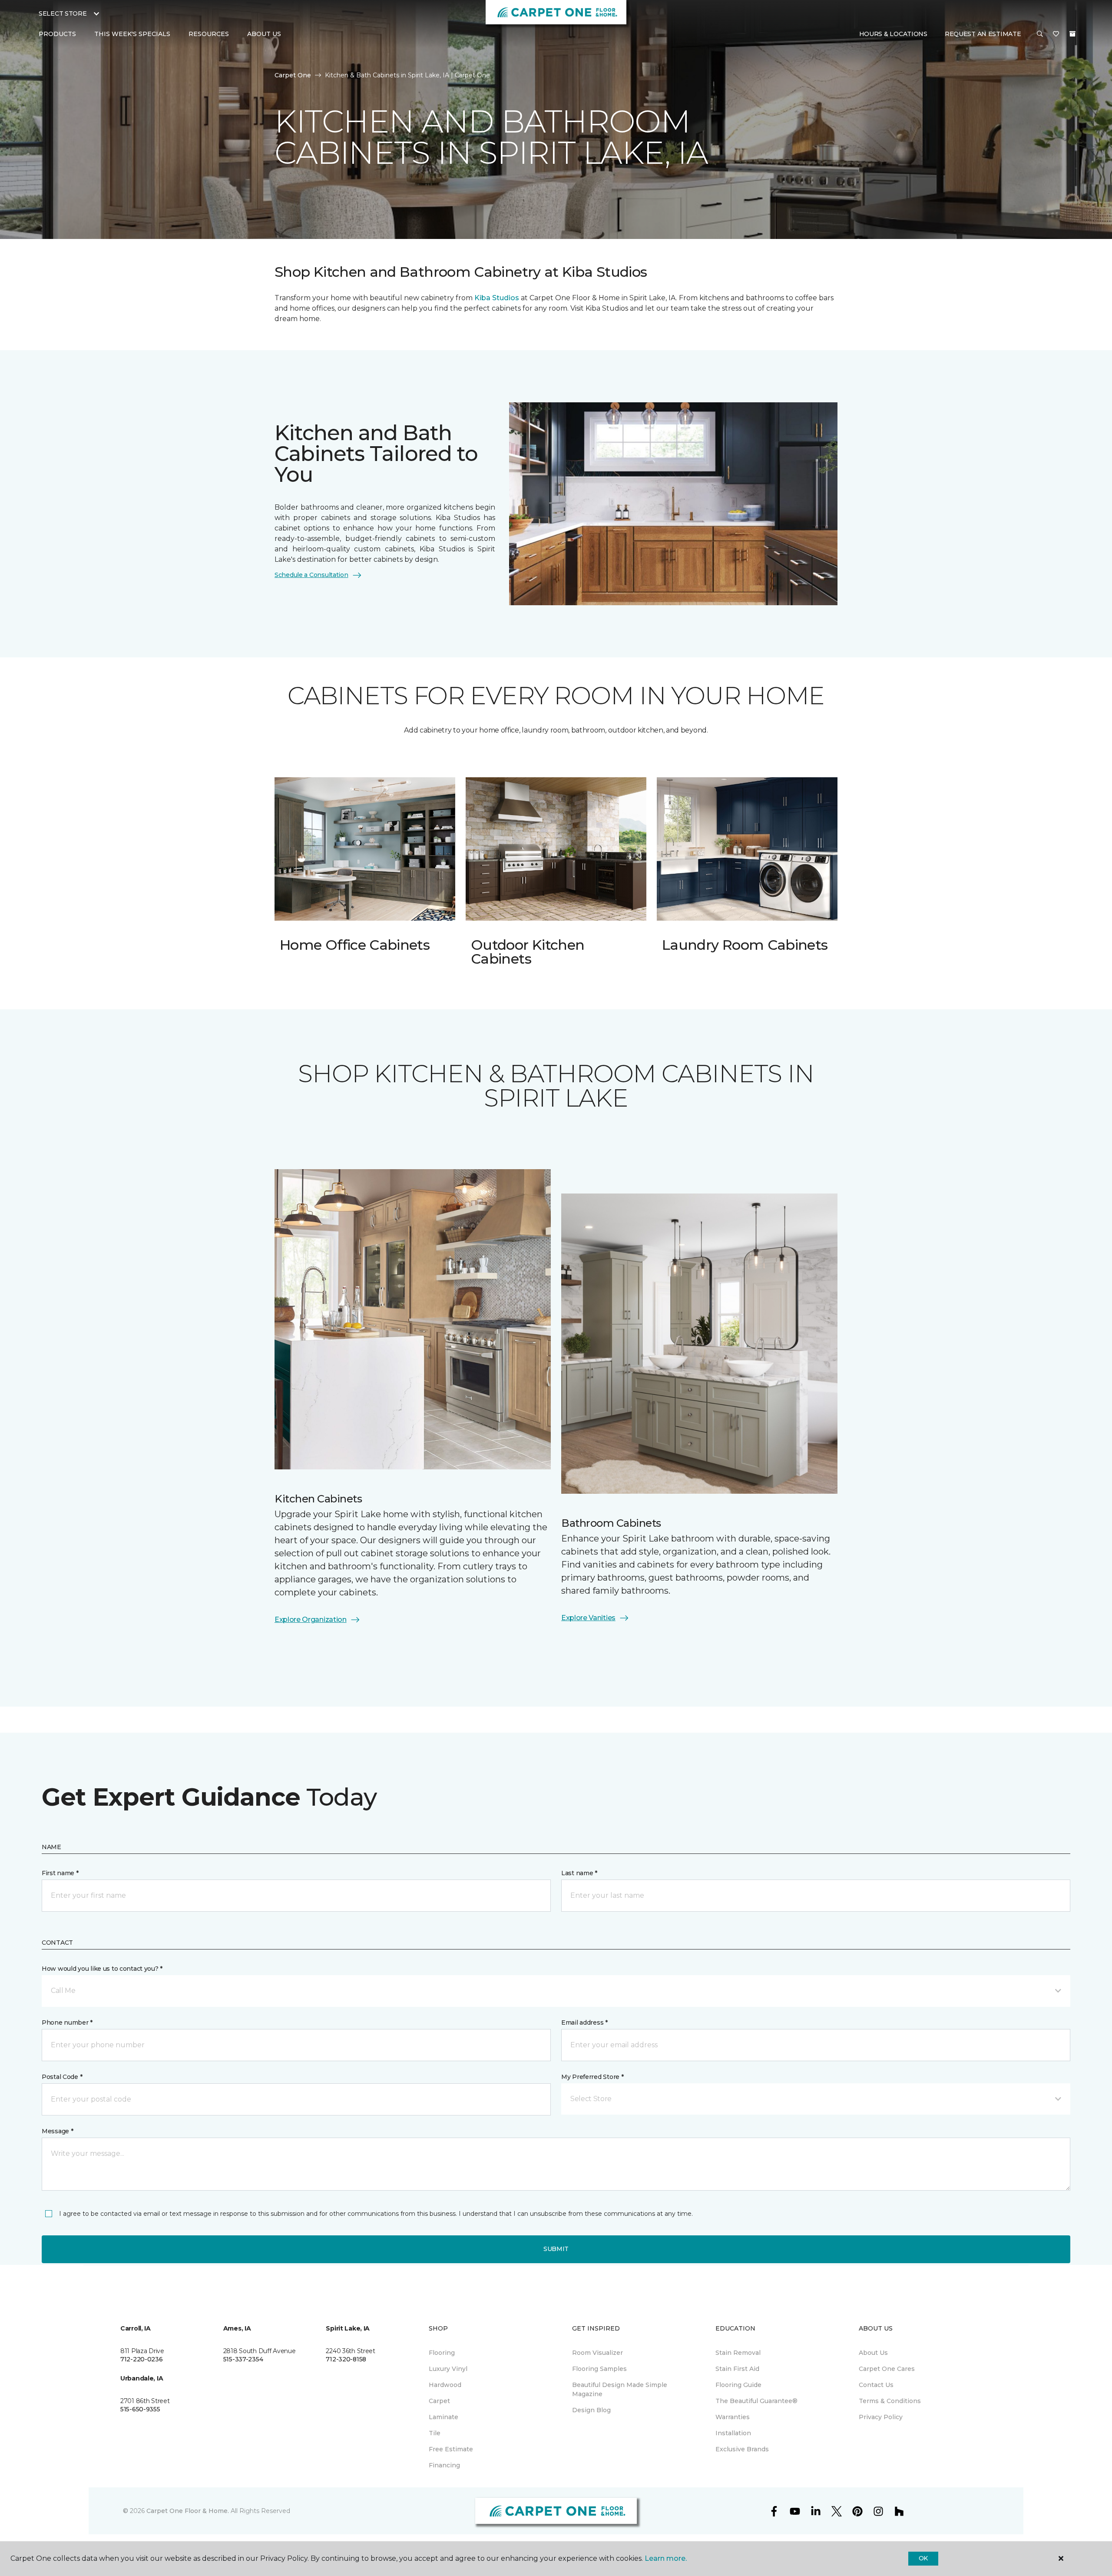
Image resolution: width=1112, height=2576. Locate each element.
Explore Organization (311, 1620)
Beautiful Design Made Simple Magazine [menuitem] (620, 2389)
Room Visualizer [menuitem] (597, 2353)
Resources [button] (209, 34)
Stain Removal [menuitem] (738, 2353)
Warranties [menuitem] (733, 2417)
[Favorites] (1056, 34)
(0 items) (1072, 34)
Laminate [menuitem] (443, 2417)
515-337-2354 (243, 2359)
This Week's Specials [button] (132, 34)
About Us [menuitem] (873, 2353)
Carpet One (293, 75)
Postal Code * (62, 2077)
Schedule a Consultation (311, 575)
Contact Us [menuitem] (876, 2385)
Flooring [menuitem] (442, 2353)
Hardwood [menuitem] (445, 2385)
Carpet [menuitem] (439, 2401)
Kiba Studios (497, 298)
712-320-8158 (346, 2359)
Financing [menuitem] (444, 2465)
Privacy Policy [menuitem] (881, 2417)
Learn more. (666, 2558)
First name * (60, 1873)
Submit (556, 2249)
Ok (923, 2558)
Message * (57, 2131)
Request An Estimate (983, 34)
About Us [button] (264, 34)
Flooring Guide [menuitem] (738, 2385)
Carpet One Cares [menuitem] (887, 2369)
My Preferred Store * (592, 2077)
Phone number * (67, 2022)
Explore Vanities (588, 1618)
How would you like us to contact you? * (102, 1969)
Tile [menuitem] (435, 2433)
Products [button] (57, 34)
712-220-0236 (142, 2359)
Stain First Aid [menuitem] (737, 2369)
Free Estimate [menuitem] (451, 2449)
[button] (1040, 34)
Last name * (579, 1873)
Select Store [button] (63, 13)
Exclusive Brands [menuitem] (742, 2449)
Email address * (584, 2022)
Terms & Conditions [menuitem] (890, 2401)
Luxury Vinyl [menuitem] (448, 2369)
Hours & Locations (893, 34)
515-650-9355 (140, 2409)
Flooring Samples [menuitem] (599, 2369)
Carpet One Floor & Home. (188, 2511)
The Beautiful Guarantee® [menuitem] (756, 2401)
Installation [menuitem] (733, 2433)
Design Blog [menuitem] (591, 2410)
